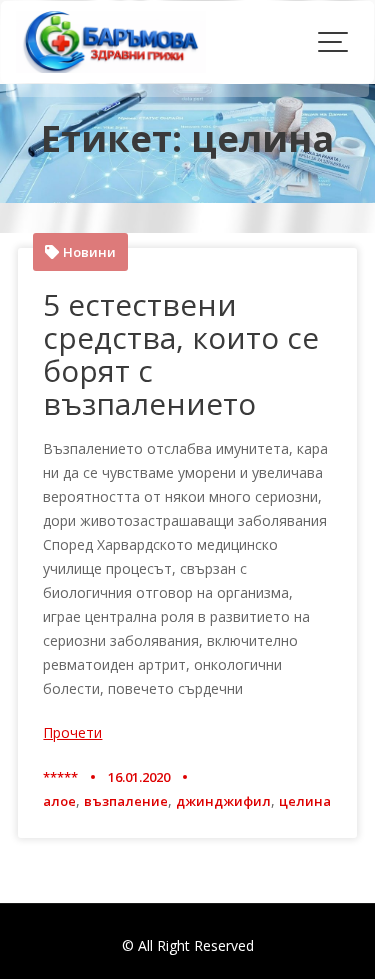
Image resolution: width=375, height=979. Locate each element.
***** (60, 777)
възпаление (126, 801)
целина (305, 801)
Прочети (72, 732)
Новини (89, 252)
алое (59, 801)
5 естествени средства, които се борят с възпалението (181, 354)
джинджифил (223, 801)
